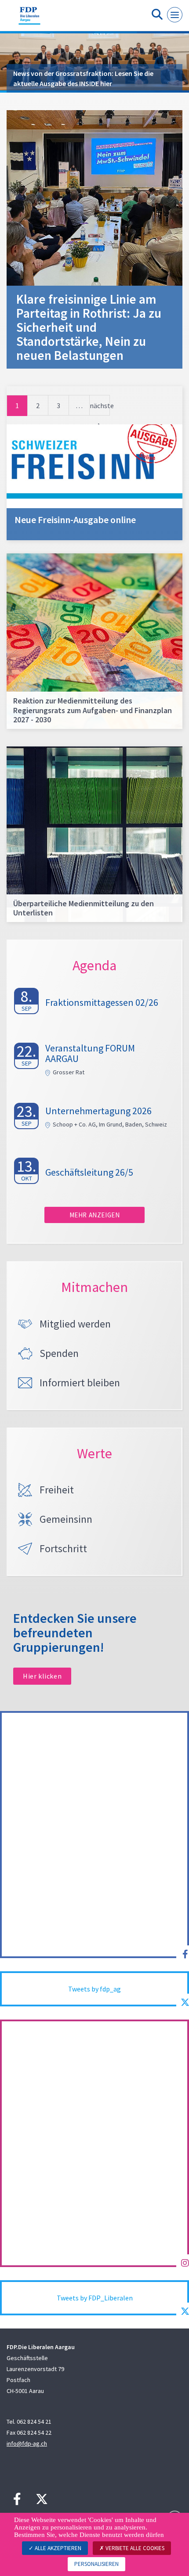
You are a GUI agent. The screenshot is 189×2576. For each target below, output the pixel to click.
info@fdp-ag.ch (27, 2443)
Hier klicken (42, 1676)
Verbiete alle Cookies (134, 2548)
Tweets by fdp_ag (94, 1989)
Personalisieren (96, 2564)
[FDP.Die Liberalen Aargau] (29, 19)
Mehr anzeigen (95, 1215)
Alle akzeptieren (57, 2548)
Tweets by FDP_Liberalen (95, 2298)
